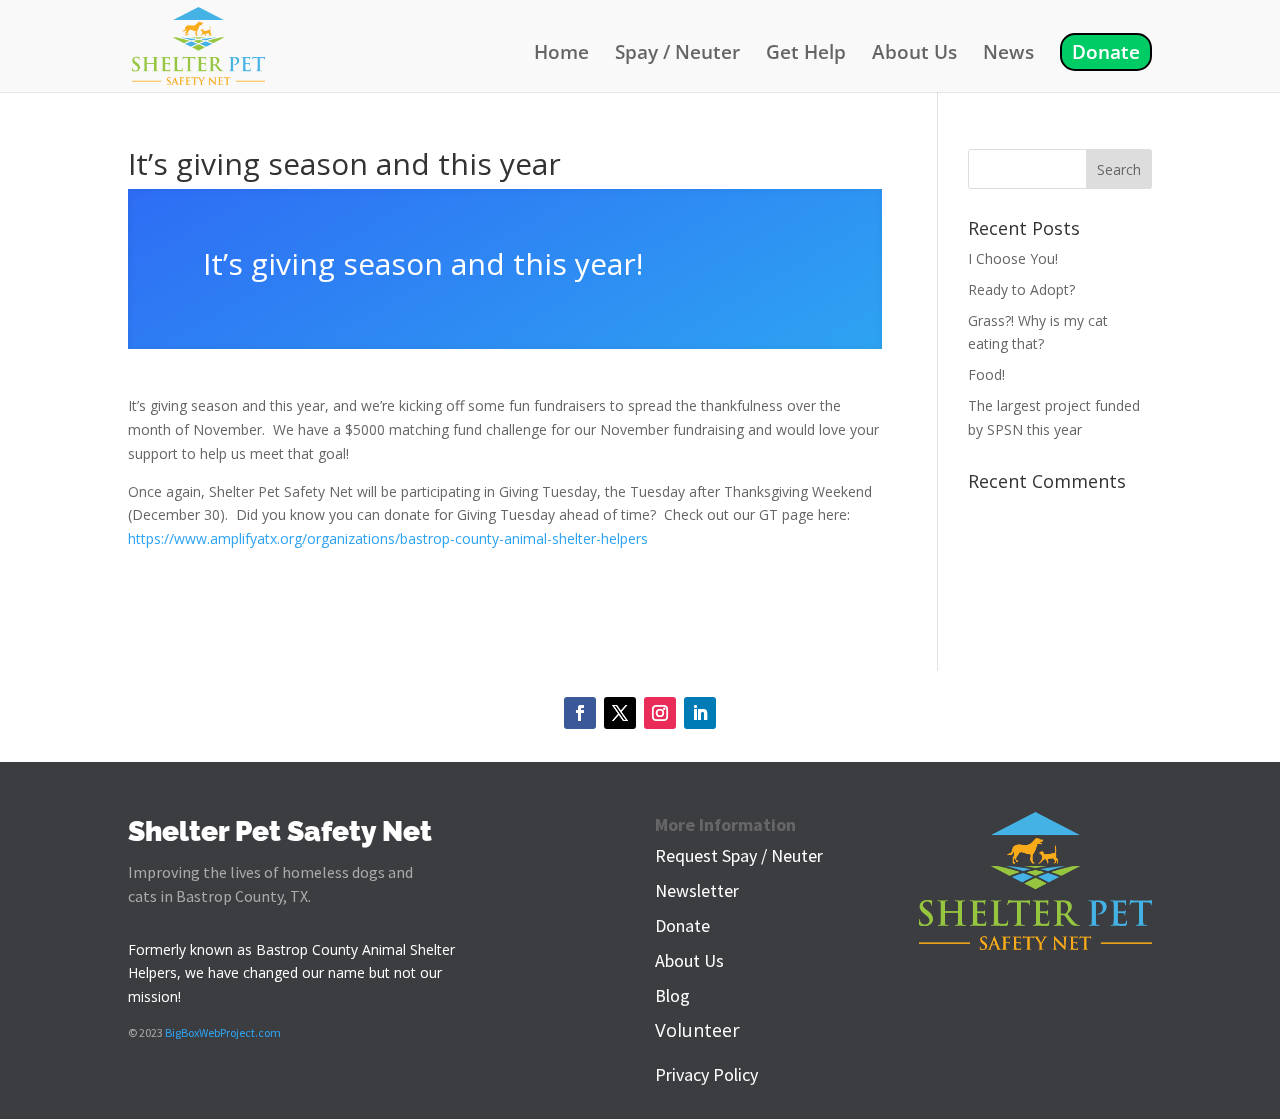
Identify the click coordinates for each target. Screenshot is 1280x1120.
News (1008, 55)
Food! (986, 374)
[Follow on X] (620, 713)
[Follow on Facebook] (580, 713)
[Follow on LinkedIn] (700, 713)
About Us (914, 55)
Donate (1106, 52)
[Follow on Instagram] (660, 713)
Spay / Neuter (677, 55)
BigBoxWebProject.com (223, 1032)
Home (561, 55)
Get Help (806, 55)
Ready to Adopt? (1021, 289)
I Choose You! (1013, 258)
